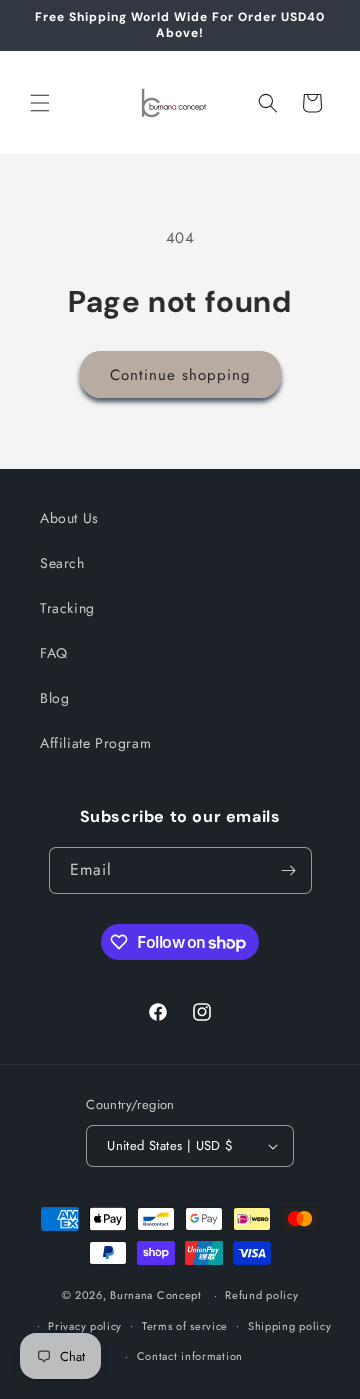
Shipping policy (290, 1326)
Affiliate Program (95, 743)
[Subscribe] (289, 870)
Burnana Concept (157, 1295)
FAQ (54, 653)
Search (62, 563)
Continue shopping (180, 375)
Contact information (190, 1356)
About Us (69, 518)
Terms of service (185, 1326)
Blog (54, 698)
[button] (40, 103)
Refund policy (261, 1295)
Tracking (67, 608)
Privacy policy (85, 1326)
